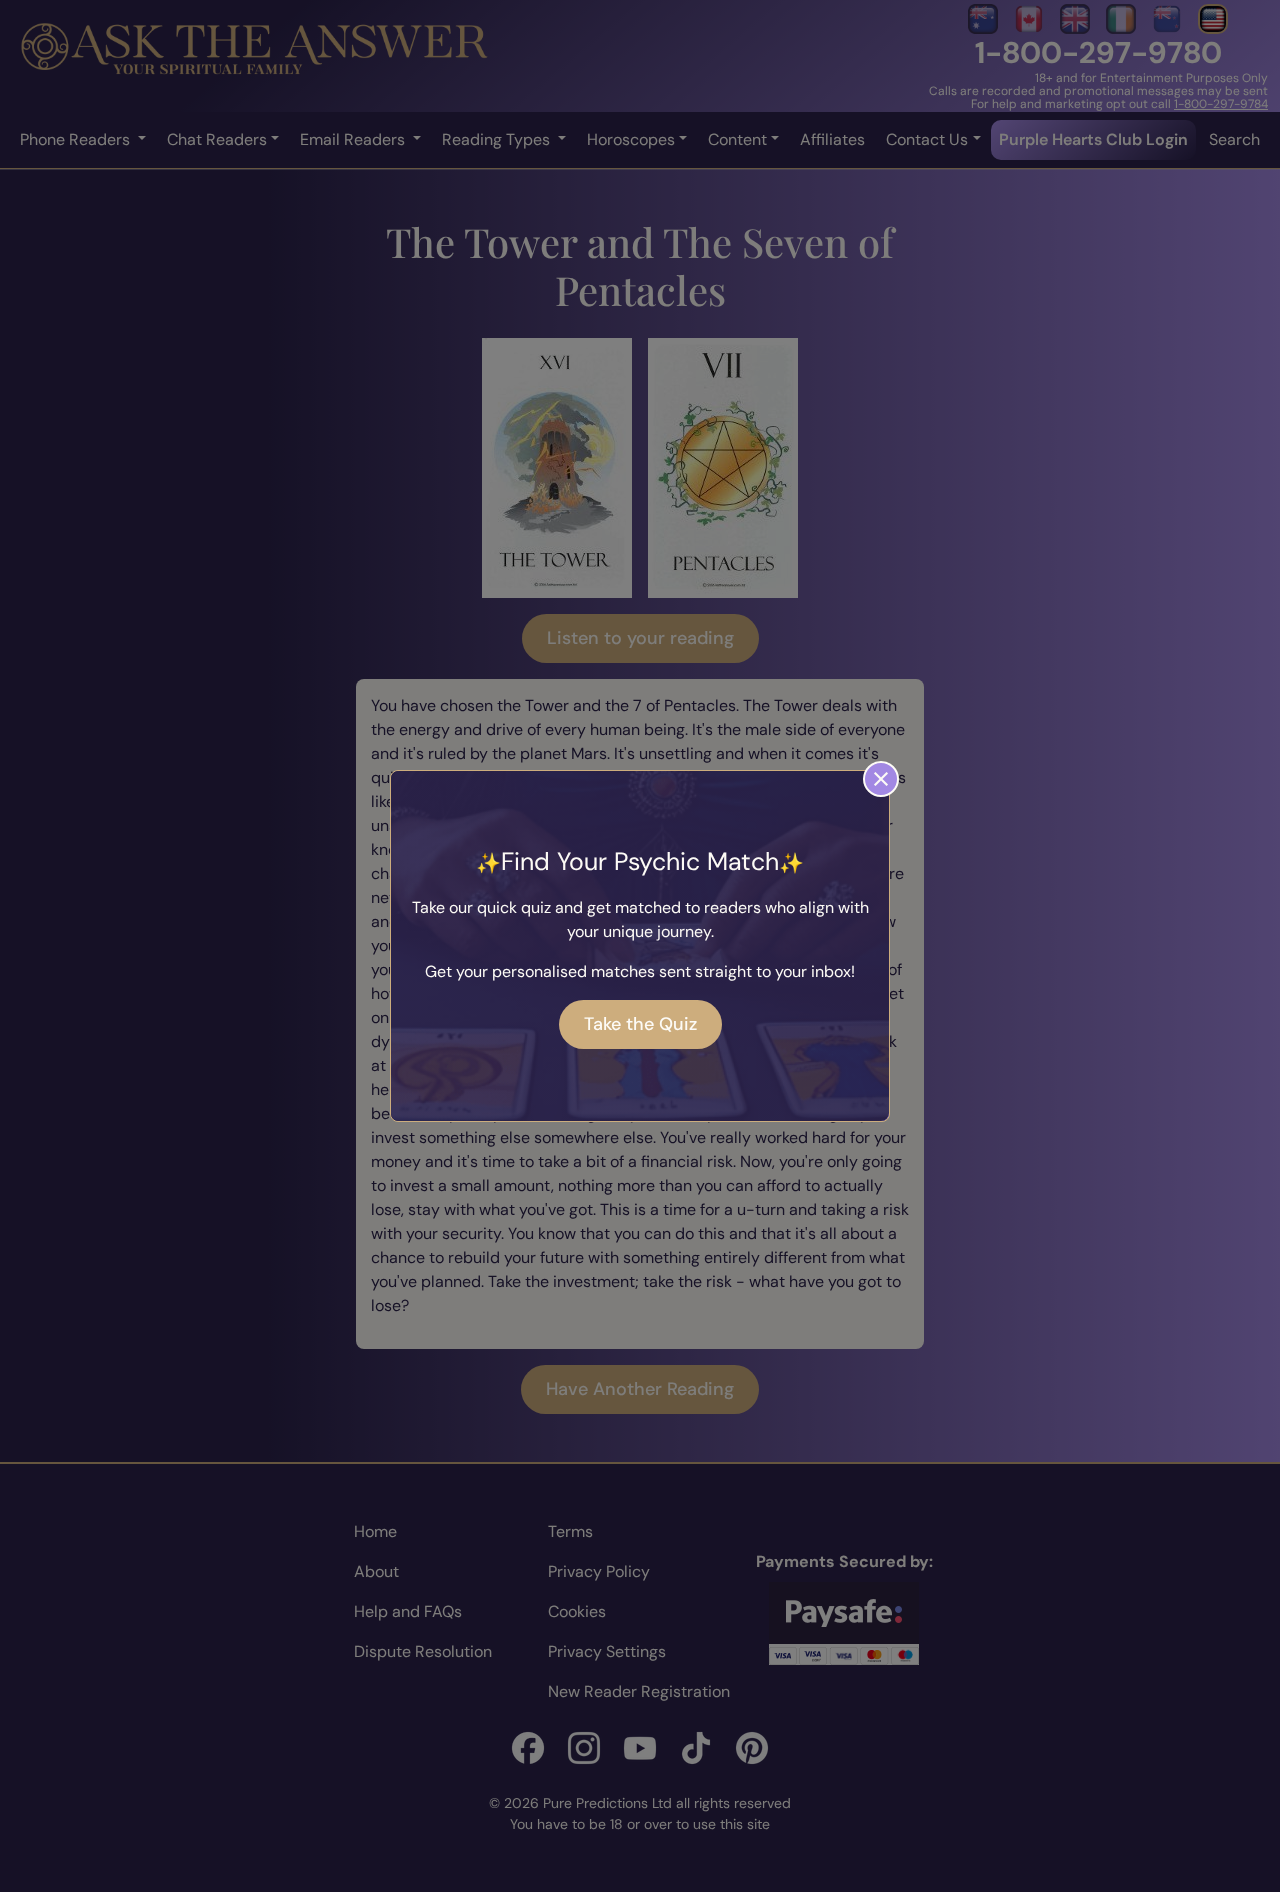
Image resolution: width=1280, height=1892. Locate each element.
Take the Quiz (640, 1024)
